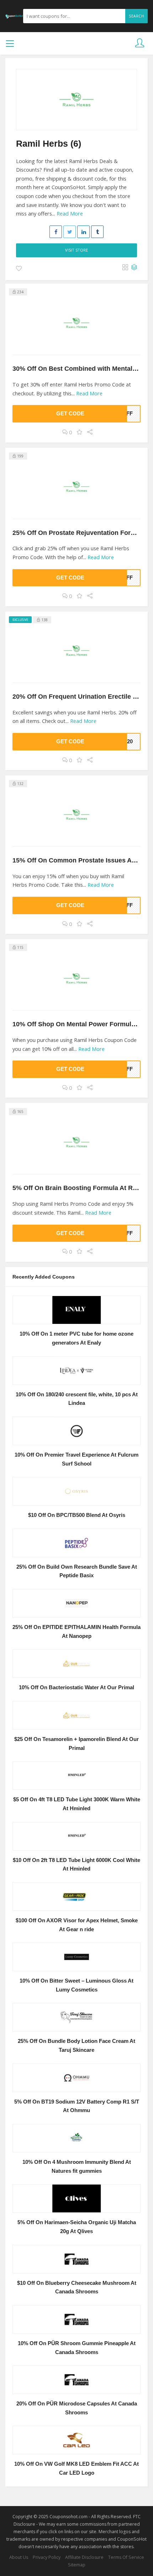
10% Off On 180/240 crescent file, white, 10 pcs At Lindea (77, 1399)
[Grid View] (125, 268)
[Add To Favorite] (19, 269)
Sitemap (77, 2565)
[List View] (134, 268)
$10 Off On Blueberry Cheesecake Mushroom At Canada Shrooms (77, 2287)
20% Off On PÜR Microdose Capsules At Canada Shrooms (77, 2408)
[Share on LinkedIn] (83, 232)
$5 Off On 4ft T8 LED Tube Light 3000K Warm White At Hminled (77, 1804)
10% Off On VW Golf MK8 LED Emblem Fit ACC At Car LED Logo (76, 2468)
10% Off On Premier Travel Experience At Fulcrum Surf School (76, 1459)
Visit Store (76, 250)
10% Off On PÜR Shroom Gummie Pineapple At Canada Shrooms (77, 2348)
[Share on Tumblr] (97, 232)
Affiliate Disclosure (84, 2557)
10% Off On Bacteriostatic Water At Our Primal (76, 1687)
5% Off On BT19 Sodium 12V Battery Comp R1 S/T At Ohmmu (77, 2106)
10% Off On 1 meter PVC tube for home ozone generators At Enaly (76, 1338)
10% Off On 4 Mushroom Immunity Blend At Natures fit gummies (77, 2167)
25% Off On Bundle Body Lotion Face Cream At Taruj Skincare (76, 2046)
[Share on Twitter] (70, 232)
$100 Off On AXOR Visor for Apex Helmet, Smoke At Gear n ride (77, 1925)
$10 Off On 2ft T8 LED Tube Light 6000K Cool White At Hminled (76, 1865)
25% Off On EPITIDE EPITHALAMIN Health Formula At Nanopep (76, 1632)
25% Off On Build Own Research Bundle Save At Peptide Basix (77, 1571)
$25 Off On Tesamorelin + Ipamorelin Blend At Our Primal (76, 1744)
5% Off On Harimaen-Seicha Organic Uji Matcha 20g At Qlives (77, 2227)
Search (136, 16)
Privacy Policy (47, 2557)
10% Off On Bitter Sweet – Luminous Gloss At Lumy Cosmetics (76, 1985)
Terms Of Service (126, 2557)
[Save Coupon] (80, 432)
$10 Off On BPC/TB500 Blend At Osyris (77, 1515)
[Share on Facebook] (56, 232)
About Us (19, 2557)
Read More (70, 214)
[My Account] (140, 43)
